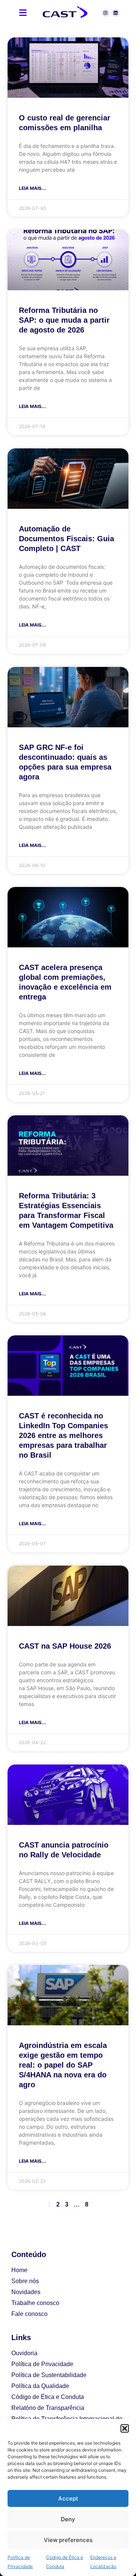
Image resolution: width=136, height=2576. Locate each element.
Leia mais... (32, 188)
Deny (68, 2519)
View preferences (68, 2540)
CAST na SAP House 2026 (65, 1646)
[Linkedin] (116, 13)
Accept (68, 2498)
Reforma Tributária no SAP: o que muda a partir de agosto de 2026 (64, 320)
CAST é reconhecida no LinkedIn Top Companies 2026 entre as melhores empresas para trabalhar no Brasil (63, 1435)
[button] (125, 2428)
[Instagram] (106, 13)
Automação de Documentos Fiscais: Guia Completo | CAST (66, 539)
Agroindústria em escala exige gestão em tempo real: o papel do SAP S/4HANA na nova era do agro (63, 2065)
